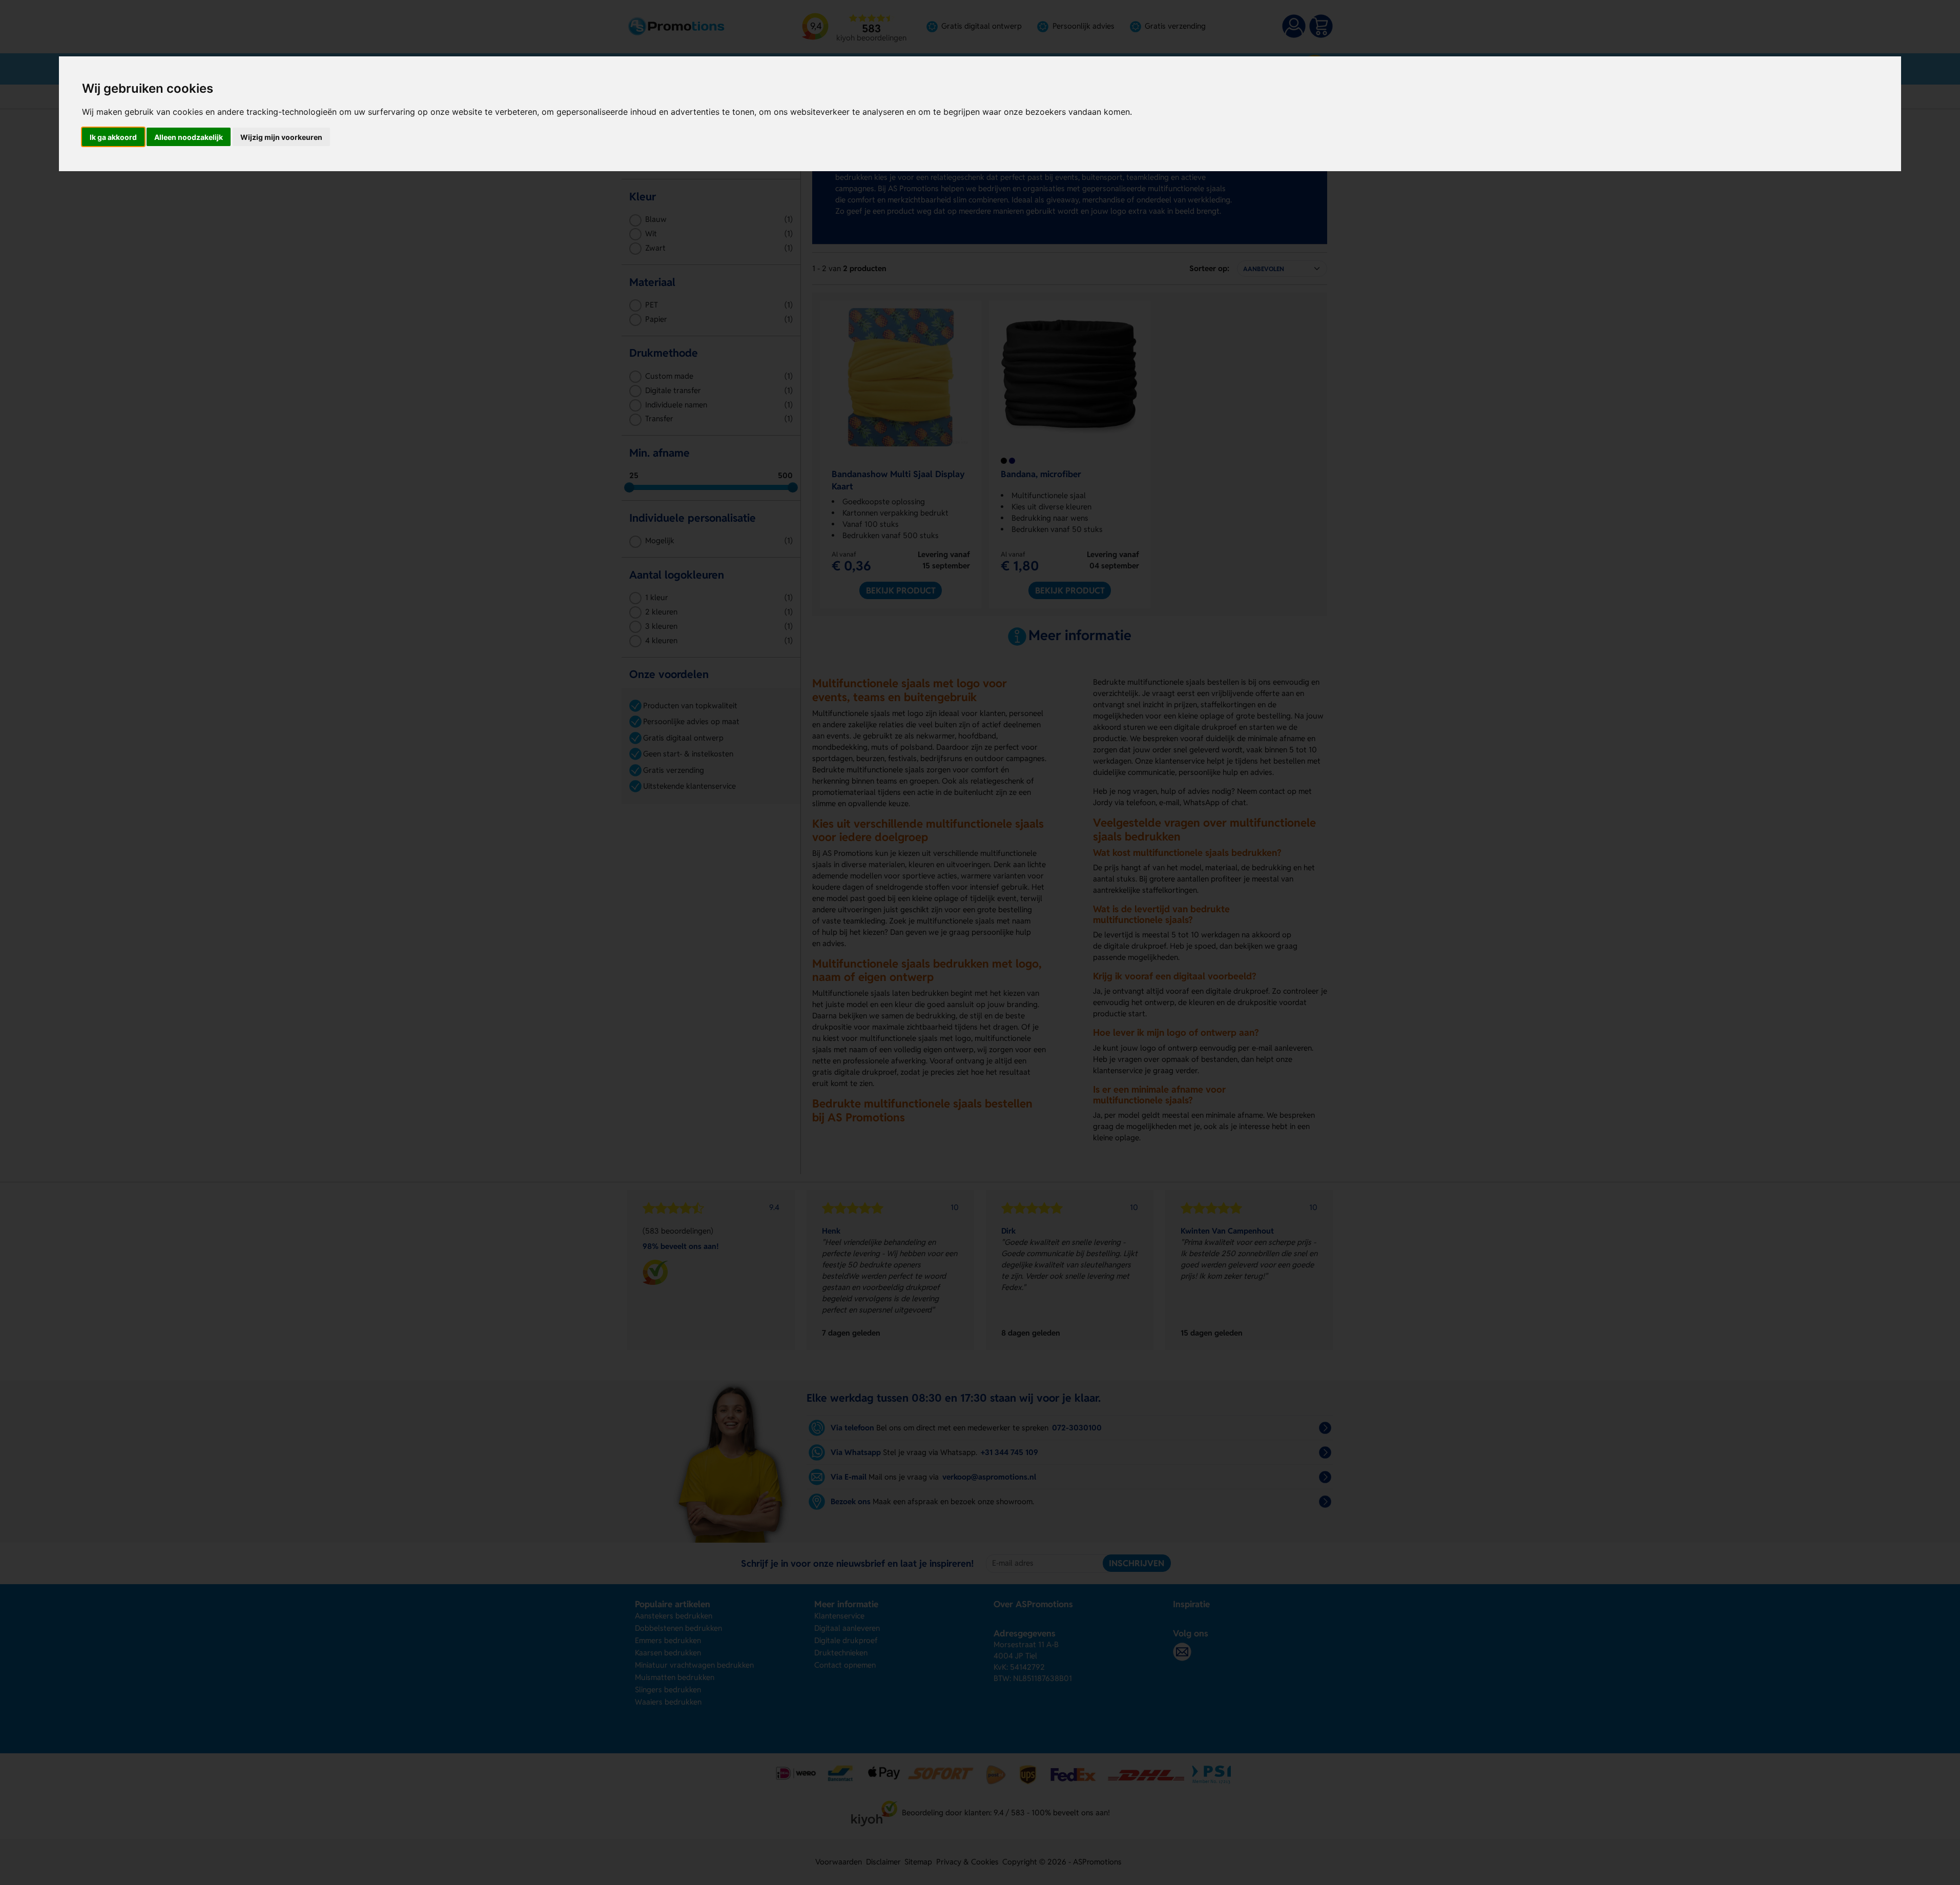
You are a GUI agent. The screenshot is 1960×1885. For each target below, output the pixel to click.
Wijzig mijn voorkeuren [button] (281, 137)
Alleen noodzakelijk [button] (189, 137)
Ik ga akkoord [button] (113, 137)
